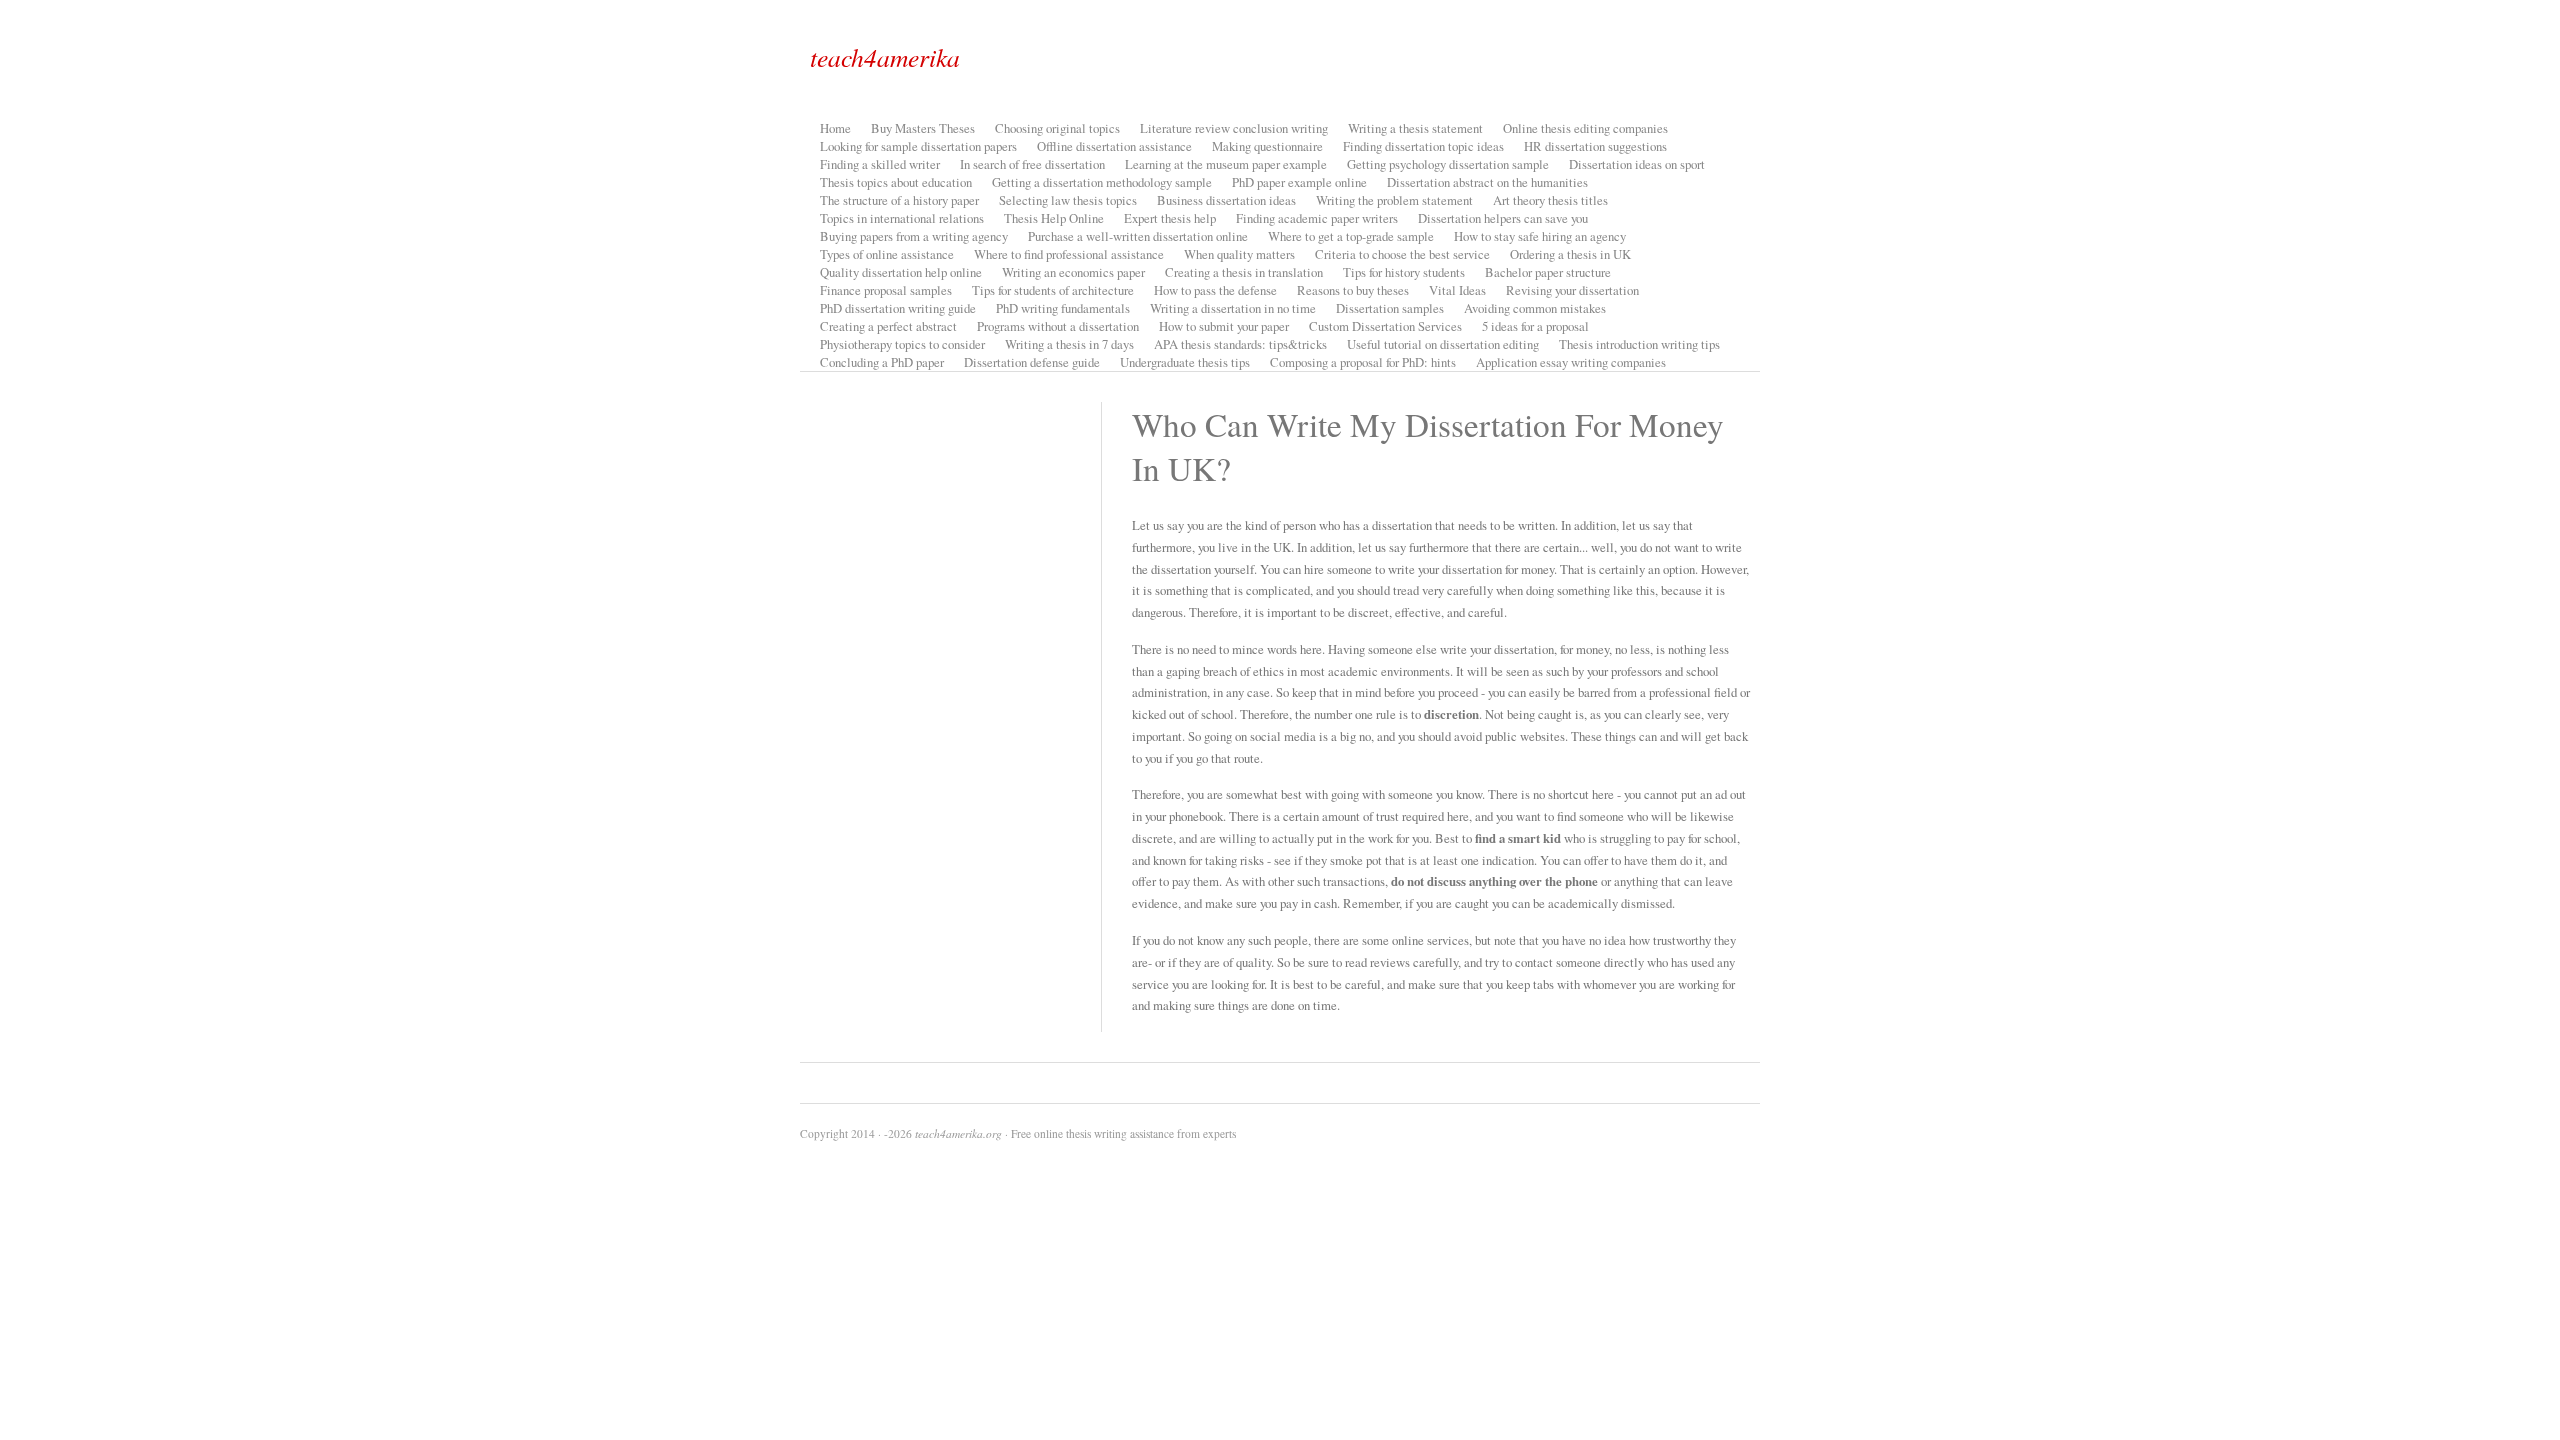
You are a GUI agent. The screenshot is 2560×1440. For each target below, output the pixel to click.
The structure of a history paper (899, 200)
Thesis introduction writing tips (1639, 344)
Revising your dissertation (1572, 290)
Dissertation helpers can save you (1503, 218)
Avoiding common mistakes (1535, 308)
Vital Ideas (1457, 290)
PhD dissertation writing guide (898, 308)
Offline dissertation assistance (1114, 146)
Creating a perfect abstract (888, 326)
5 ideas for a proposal (1535, 326)
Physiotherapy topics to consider (902, 344)
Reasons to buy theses (1353, 290)
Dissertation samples (1390, 308)
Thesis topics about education (896, 182)
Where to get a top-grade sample (1351, 236)
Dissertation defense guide (1032, 362)
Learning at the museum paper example (1226, 164)
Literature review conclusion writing (1234, 128)
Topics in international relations (902, 218)
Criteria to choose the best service (1402, 254)
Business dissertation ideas (1226, 200)
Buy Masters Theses (923, 128)
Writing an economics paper (1073, 272)
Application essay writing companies (1571, 362)
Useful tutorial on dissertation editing (1443, 344)
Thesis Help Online (1054, 218)
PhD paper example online (1299, 182)
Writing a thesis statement (1415, 128)
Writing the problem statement (1394, 200)
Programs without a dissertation (1058, 326)
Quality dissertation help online (901, 272)
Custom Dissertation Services (1385, 326)
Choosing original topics (1057, 128)
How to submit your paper (1224, 326)
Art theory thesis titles (1550, 200)
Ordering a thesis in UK (1570, 254)
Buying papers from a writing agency (914, 236)
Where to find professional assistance (1069, 254)
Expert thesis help (1170, 218)
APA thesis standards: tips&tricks (1240, 344)
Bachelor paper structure (1548, 272)
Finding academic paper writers (1317, 218)
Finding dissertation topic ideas (1423, 146)
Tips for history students (1404, 272)
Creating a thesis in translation (1244, 272)
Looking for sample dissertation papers (918, 146)
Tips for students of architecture (1053, 290)
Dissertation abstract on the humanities (1487, 182)
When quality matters (1239, 254)
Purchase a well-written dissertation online (1138, 236)
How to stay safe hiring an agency (1540, 236)
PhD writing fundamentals (1063, 308)
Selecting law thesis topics (1068, 200)
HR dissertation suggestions (1595, 146)
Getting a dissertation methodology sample (1102, 182)
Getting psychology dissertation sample (1448, 164)
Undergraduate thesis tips (1185, 362)
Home (835, 128)
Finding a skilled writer (880, 164)
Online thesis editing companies (1585, 128)
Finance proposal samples (886, 290)
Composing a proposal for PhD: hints (1363, 362)
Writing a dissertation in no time (1233, 308)
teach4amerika (885, 57)
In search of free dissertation (1032, 164)
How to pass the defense (1215, 290)
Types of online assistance (887, 254)
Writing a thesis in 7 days (1069, 344)
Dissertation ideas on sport (1637, 164)
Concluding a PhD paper (882, 362)
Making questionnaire (1267, 146)
